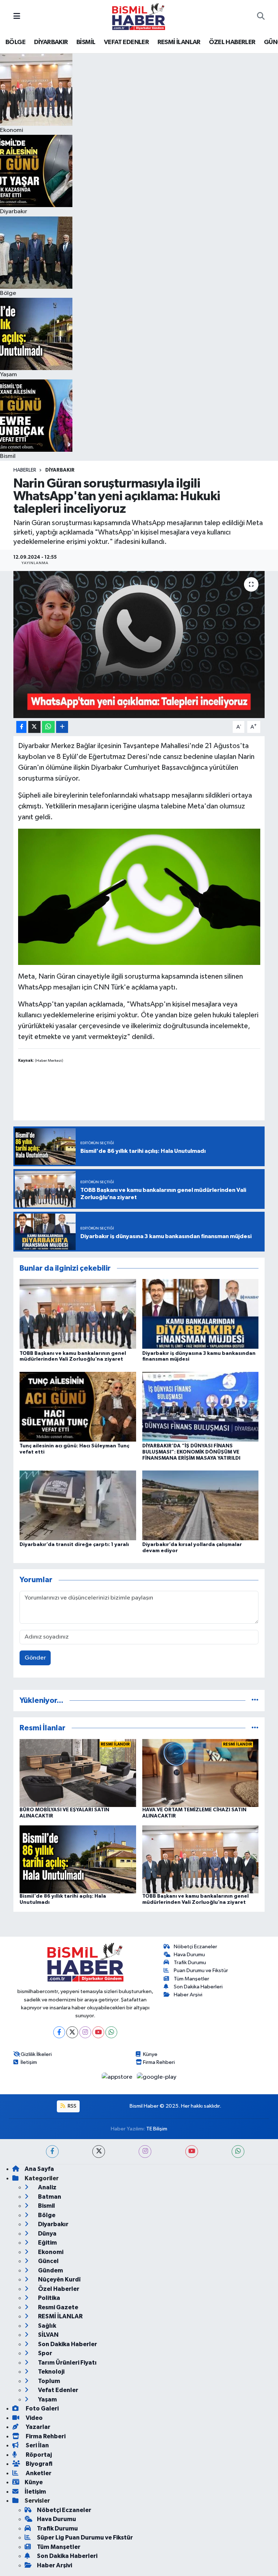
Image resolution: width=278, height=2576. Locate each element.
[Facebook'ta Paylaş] (21, 727)
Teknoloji (51, 2372)
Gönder (35, 1658)
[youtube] (192, 2152)
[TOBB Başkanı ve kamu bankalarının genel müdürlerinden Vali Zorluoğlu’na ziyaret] (78, 1314)
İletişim (29, 2062)
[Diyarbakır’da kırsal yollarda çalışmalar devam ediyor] (201, 1505)
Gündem (50, 2270)
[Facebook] (59, 2032)
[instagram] (145, 2152)
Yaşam (47, 2399)
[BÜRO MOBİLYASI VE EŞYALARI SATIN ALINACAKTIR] (78, 1773)
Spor (45, 2353)
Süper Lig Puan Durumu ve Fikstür (85, 2538)
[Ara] (261, 17)
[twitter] (99, 2152)
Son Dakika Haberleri (198, 1987)
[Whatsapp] (111, 2032)
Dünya (47, 2234)
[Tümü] (255, 1701)
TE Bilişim (157, 2129)
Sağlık (47, 2326)
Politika (49, 2298)
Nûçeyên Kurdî (59, 2279)
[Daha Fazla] (62, 727)
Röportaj (38, 2455)
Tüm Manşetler (191, 1979)
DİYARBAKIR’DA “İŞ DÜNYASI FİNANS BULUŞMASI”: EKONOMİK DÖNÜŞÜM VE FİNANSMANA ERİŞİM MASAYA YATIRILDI (191, 1452)
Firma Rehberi (159, 2062)
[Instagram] (85, 2032)
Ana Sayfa (39, 2169)
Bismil (46, 2206)
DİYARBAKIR (51, 42)
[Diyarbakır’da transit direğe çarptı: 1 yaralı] (78, 1505)
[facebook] (52, 2152)
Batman (49, 2197)
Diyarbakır (60, 470)
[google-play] (157, 2077)
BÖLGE (15, 42)
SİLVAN (48, 2335)
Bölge (46, 2215)
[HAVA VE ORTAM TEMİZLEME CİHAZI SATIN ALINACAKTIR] (201, 1773)
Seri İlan (37, 2445)
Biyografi (39, 2464)
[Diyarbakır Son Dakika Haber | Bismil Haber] (139, 16)
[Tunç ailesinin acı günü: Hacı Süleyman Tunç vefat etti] (78, 1406)
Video (34, 2418)
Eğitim (47, 2243)
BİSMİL (86, 42)
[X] (72, 2032)
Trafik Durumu (190, 1963)
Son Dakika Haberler (67, 2344)
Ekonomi (50, 2252)
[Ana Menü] (17, 16)
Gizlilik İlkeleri (36, 2054)
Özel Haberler (58, 2289)
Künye (150, 2054)
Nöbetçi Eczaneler (195, 1947)
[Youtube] (98, 2032)
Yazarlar (37, 2427)
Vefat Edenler (58, 2390)
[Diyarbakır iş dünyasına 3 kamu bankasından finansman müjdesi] (201, 1314)
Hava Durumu (189, 1955)
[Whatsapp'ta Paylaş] (48, 727)
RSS (71, 2106)
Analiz (47, 2187)
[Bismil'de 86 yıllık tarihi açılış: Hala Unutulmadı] (78, 1859)
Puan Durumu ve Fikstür (201, 1970)
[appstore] (118, 2077)
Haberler (25, 470)
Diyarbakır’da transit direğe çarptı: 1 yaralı (74, 1545)
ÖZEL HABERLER (232, 42)
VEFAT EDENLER (126, 42)
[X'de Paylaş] (34, 727)
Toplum (49, 2381)
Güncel (48, 2261)
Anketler (38, 2473)
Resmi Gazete (58, 2307)
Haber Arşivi (188, 1995)
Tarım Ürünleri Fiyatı (67, 2363)
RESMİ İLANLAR (179, 42)
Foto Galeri (42, 2408)
